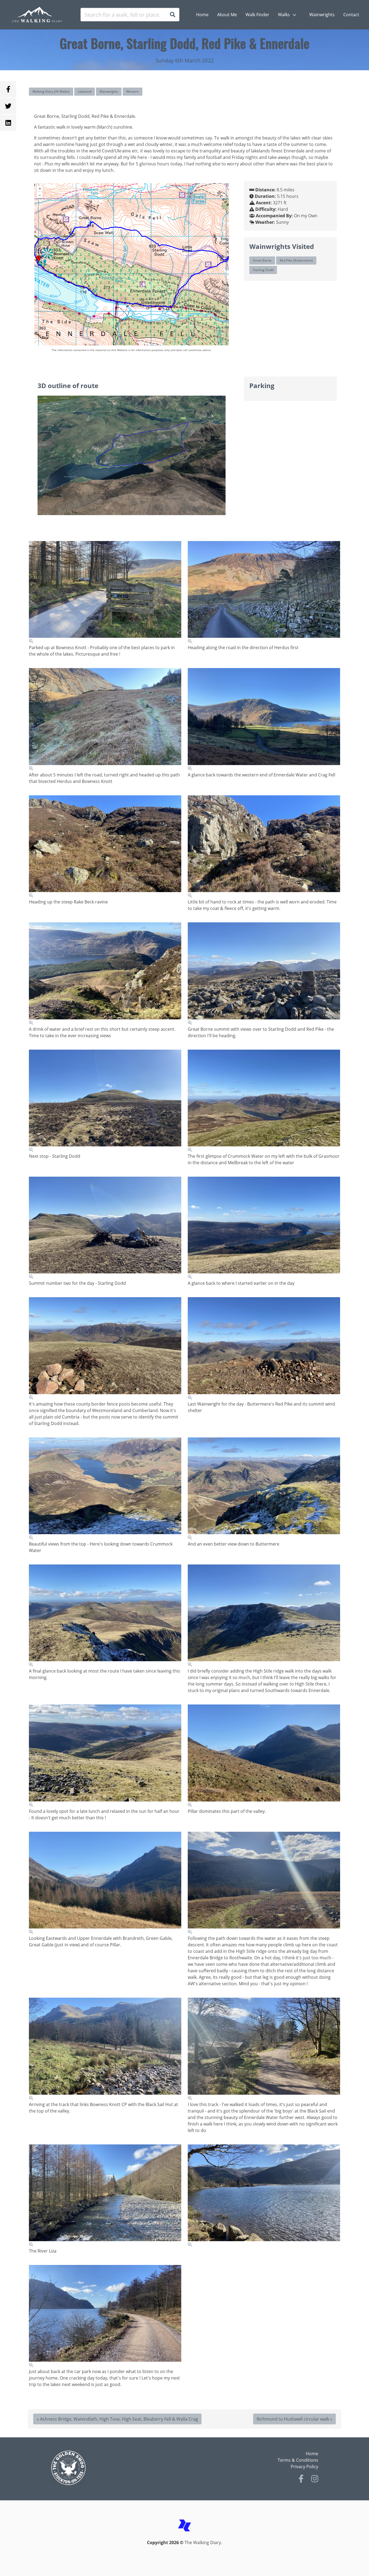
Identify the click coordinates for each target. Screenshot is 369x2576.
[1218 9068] (264, 1616)
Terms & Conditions (298, 2460)
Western (132, 91)
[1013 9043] (264, 847)
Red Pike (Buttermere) (296, 260)
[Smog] (116, 2468)
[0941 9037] (105, 720)
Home (312, 2454)
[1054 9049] (264, 974)
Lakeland (85, 91)
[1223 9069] (105, 1756)
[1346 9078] (264, 2049)
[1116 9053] (105, 1101)
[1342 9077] (105, 2049)
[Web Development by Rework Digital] (185, 2536)
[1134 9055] (105, 1228)
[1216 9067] (105, 1616)
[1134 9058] (105, 1349)
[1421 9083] (105, 2316)
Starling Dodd (263, 270)
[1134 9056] (264, 1228)
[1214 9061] (264, 1349)
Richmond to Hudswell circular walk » (294, 2419)
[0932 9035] (105, 593)
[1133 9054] (264, 1101)
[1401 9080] (105, 2196)
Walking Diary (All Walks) (51, 91)
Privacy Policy (304, 2467)
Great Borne (262, 260)
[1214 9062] (105, 1489)
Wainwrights (109, 91)
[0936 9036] (264, 593)
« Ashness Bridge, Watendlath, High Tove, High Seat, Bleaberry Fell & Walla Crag (117, 2419)
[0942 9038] (264, 720)
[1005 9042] (105, 847)
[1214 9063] (264, 1489)
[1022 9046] (105, 974)
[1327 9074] (264, 1756)
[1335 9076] (264, 1883)
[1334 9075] (105, 1883)
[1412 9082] (264, 2196)
